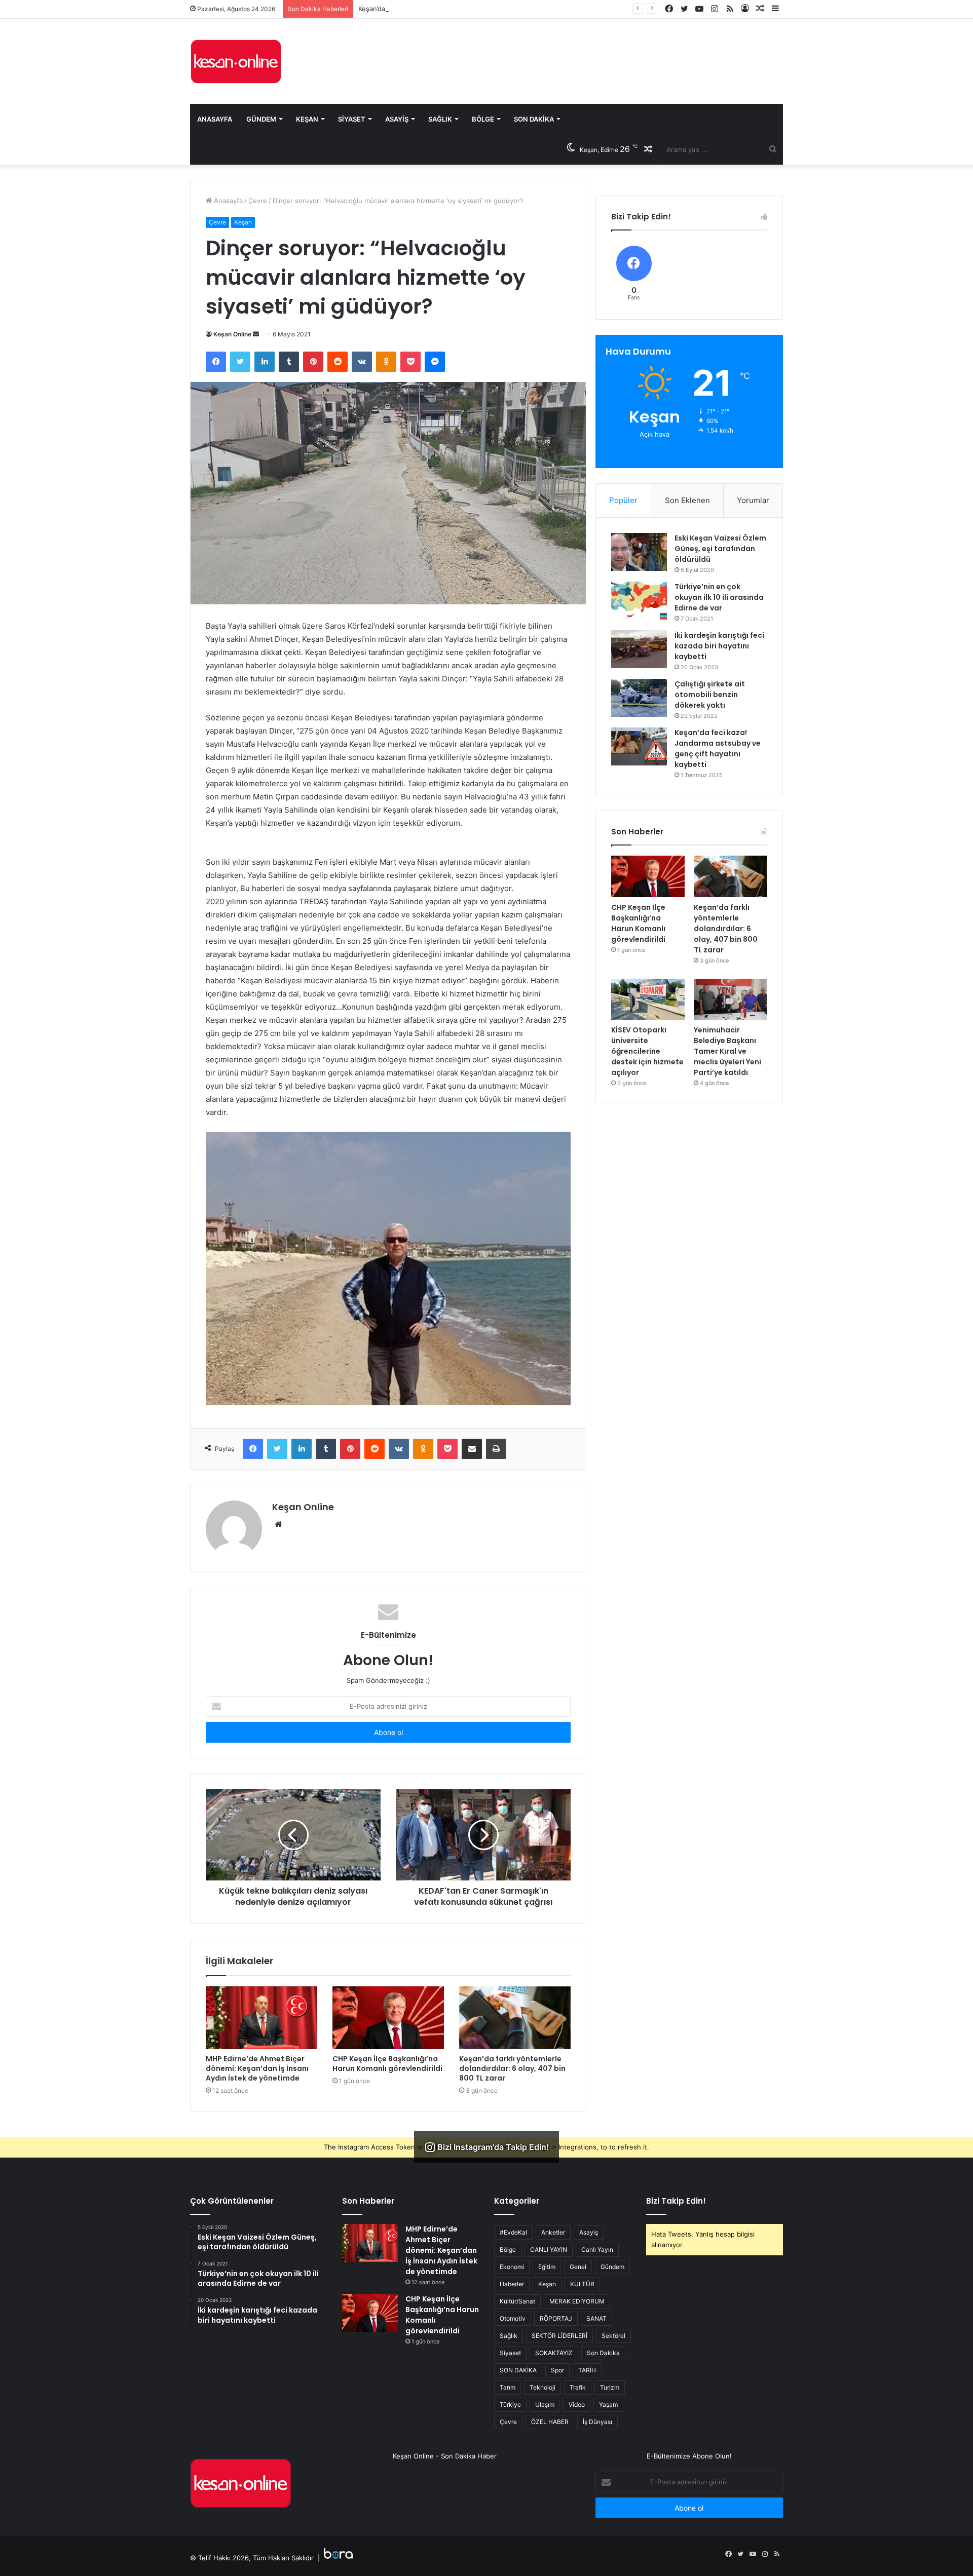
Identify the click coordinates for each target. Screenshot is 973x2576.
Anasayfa (215, 119)
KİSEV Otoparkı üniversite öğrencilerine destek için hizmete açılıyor (647, 1051)
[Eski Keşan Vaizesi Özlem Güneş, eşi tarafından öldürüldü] (639, 552)
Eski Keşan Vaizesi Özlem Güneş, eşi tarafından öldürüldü (720, 549)
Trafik (578, 2387)
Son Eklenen (687, 500)
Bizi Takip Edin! (676, 2201)
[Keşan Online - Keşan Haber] (236, 61)
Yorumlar (753, 500)
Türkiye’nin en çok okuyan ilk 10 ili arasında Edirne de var (719, 597)
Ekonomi (512, 2267)
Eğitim (547, 2267)
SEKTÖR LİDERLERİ (559, 2336)
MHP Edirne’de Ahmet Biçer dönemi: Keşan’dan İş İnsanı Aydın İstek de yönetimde (257, 2068)
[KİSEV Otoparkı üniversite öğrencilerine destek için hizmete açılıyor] (648, 999)
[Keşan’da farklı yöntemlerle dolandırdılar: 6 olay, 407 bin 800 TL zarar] (515, 2018)
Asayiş (397, 119)
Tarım (508, 2387)
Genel (578, 2267)
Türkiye (510, 2405)
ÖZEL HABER (550, 2422)
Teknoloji (542, 2387)
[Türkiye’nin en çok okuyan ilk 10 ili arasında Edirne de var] (639, 601)
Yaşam (608, 2405)
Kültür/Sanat (517, 2301)
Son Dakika (534, 119)
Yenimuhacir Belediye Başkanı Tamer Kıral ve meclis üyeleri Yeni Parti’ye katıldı (727, 1051)
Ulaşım (545, 2405)
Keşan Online (232, 334)
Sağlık (440, 119)
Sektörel (613, 2336)
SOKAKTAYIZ (554, 2353)
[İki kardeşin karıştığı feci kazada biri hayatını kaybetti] (639, 649)
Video (577, 2405)
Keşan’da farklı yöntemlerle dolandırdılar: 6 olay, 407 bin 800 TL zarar (466, 9)
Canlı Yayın (597, 2250)
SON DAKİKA (518, 2370)
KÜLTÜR (582, 2284)
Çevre (258, 201)
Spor (557, 2370)
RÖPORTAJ (556, 2318)
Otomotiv (513, 2318)
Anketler (553, 2232)
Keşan (307, 119)
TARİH (587, 2370)
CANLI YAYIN (549, 2250)
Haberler (512, 2284)
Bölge (483, 119)
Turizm (610, 2387)
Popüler (623, 500)
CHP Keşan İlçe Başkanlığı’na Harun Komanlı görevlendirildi (387, 2064)
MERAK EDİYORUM (577, 2301)
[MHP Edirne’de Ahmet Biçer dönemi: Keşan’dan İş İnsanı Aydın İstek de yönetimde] (261, 2018)
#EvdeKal (513, 2232)
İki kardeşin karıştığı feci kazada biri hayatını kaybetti (719, 646)
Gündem (261, 119)
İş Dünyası (597, 2422)
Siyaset (352, 119)
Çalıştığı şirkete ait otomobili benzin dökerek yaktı (710, 695)
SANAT (596, 2318)
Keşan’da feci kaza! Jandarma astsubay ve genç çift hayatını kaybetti (718, 748)
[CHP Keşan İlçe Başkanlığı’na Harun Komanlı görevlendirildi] (388, 2018)
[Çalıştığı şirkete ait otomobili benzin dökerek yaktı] (639, 698)
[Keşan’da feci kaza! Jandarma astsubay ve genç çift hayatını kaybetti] (639, 746)
